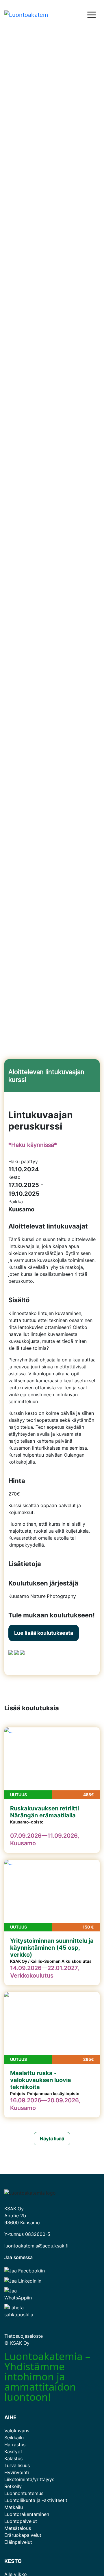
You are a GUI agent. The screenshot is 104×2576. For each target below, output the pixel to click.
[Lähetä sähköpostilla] (25, 2311)
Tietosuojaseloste (24, 2336)
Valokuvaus (17, 2431)
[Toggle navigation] (92, 15)
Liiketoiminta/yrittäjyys (29, 2479)
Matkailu (14, 2507)
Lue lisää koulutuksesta (44, 1633)
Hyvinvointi (17, 2472)
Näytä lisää (52, 2139)
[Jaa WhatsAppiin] (25, 2294)
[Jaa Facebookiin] (25, 2270)
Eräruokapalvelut (23, 2535)
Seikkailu (14, 2438)
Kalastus (13, 2458)
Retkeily (13, 2486)
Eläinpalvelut (18, 2542)
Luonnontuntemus (24, 2493)
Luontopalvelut (21, 2521)
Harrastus (15, 2445)
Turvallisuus (17, 2465)
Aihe (10, 2417)
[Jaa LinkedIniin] (23, 2281)
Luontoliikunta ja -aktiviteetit (36, 2500)
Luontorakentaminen (27, 2514)
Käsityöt (13, 2451)
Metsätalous (18, 2528)
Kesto (13, 2561)
